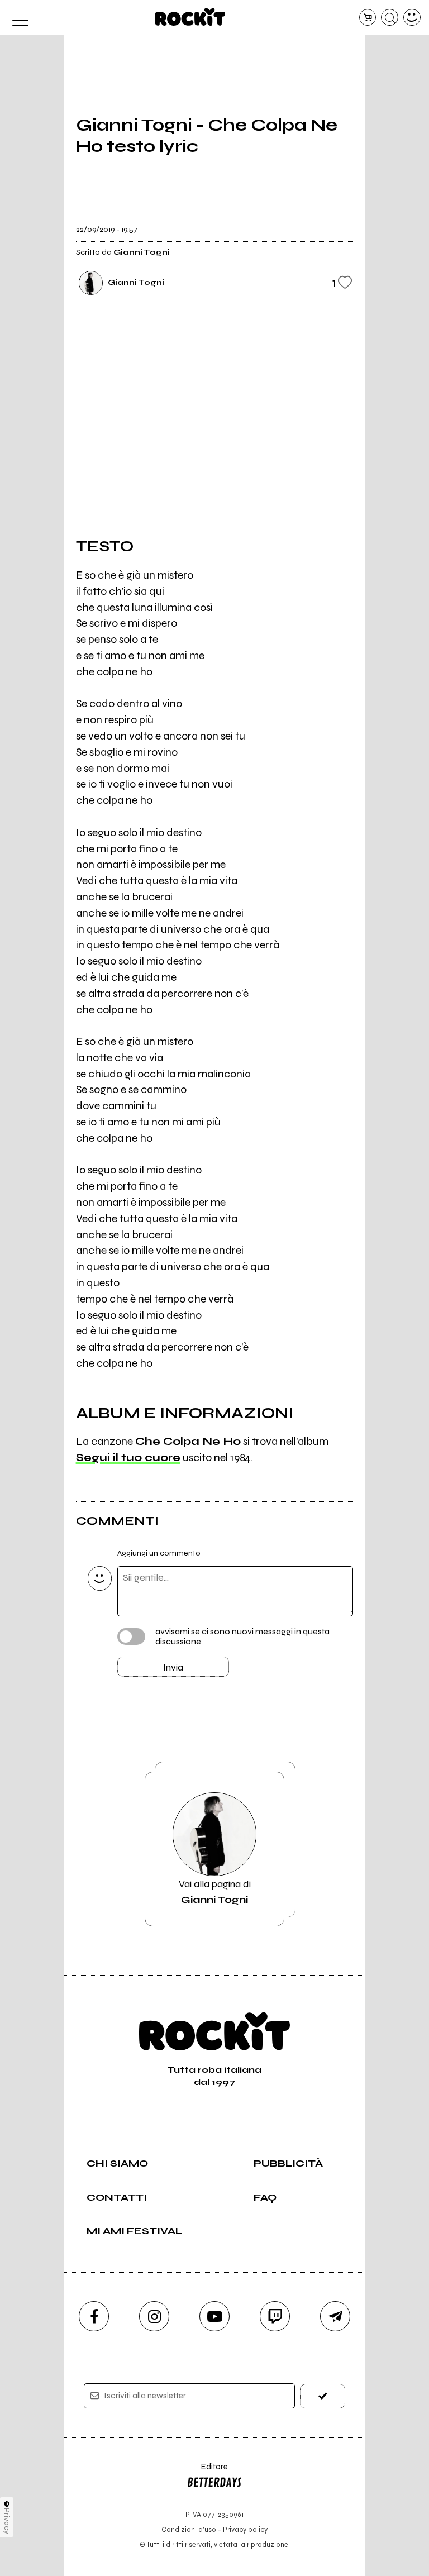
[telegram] (335, 2316)
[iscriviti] (323, 2396)
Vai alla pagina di (215, 1892)
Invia (173, 1667)
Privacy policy (245, 2529)
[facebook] (94, 2316)
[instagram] (154, 2316)
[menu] (17, 18)
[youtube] (214, 2316)
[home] (190, 17)
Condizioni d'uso (189, 2529)
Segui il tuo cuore (128, 1458)
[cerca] (390, 18)
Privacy (7, 2521)
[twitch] (275, 2316)
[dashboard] (412, 18)
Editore (207, 2472)
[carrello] (368, 18)
